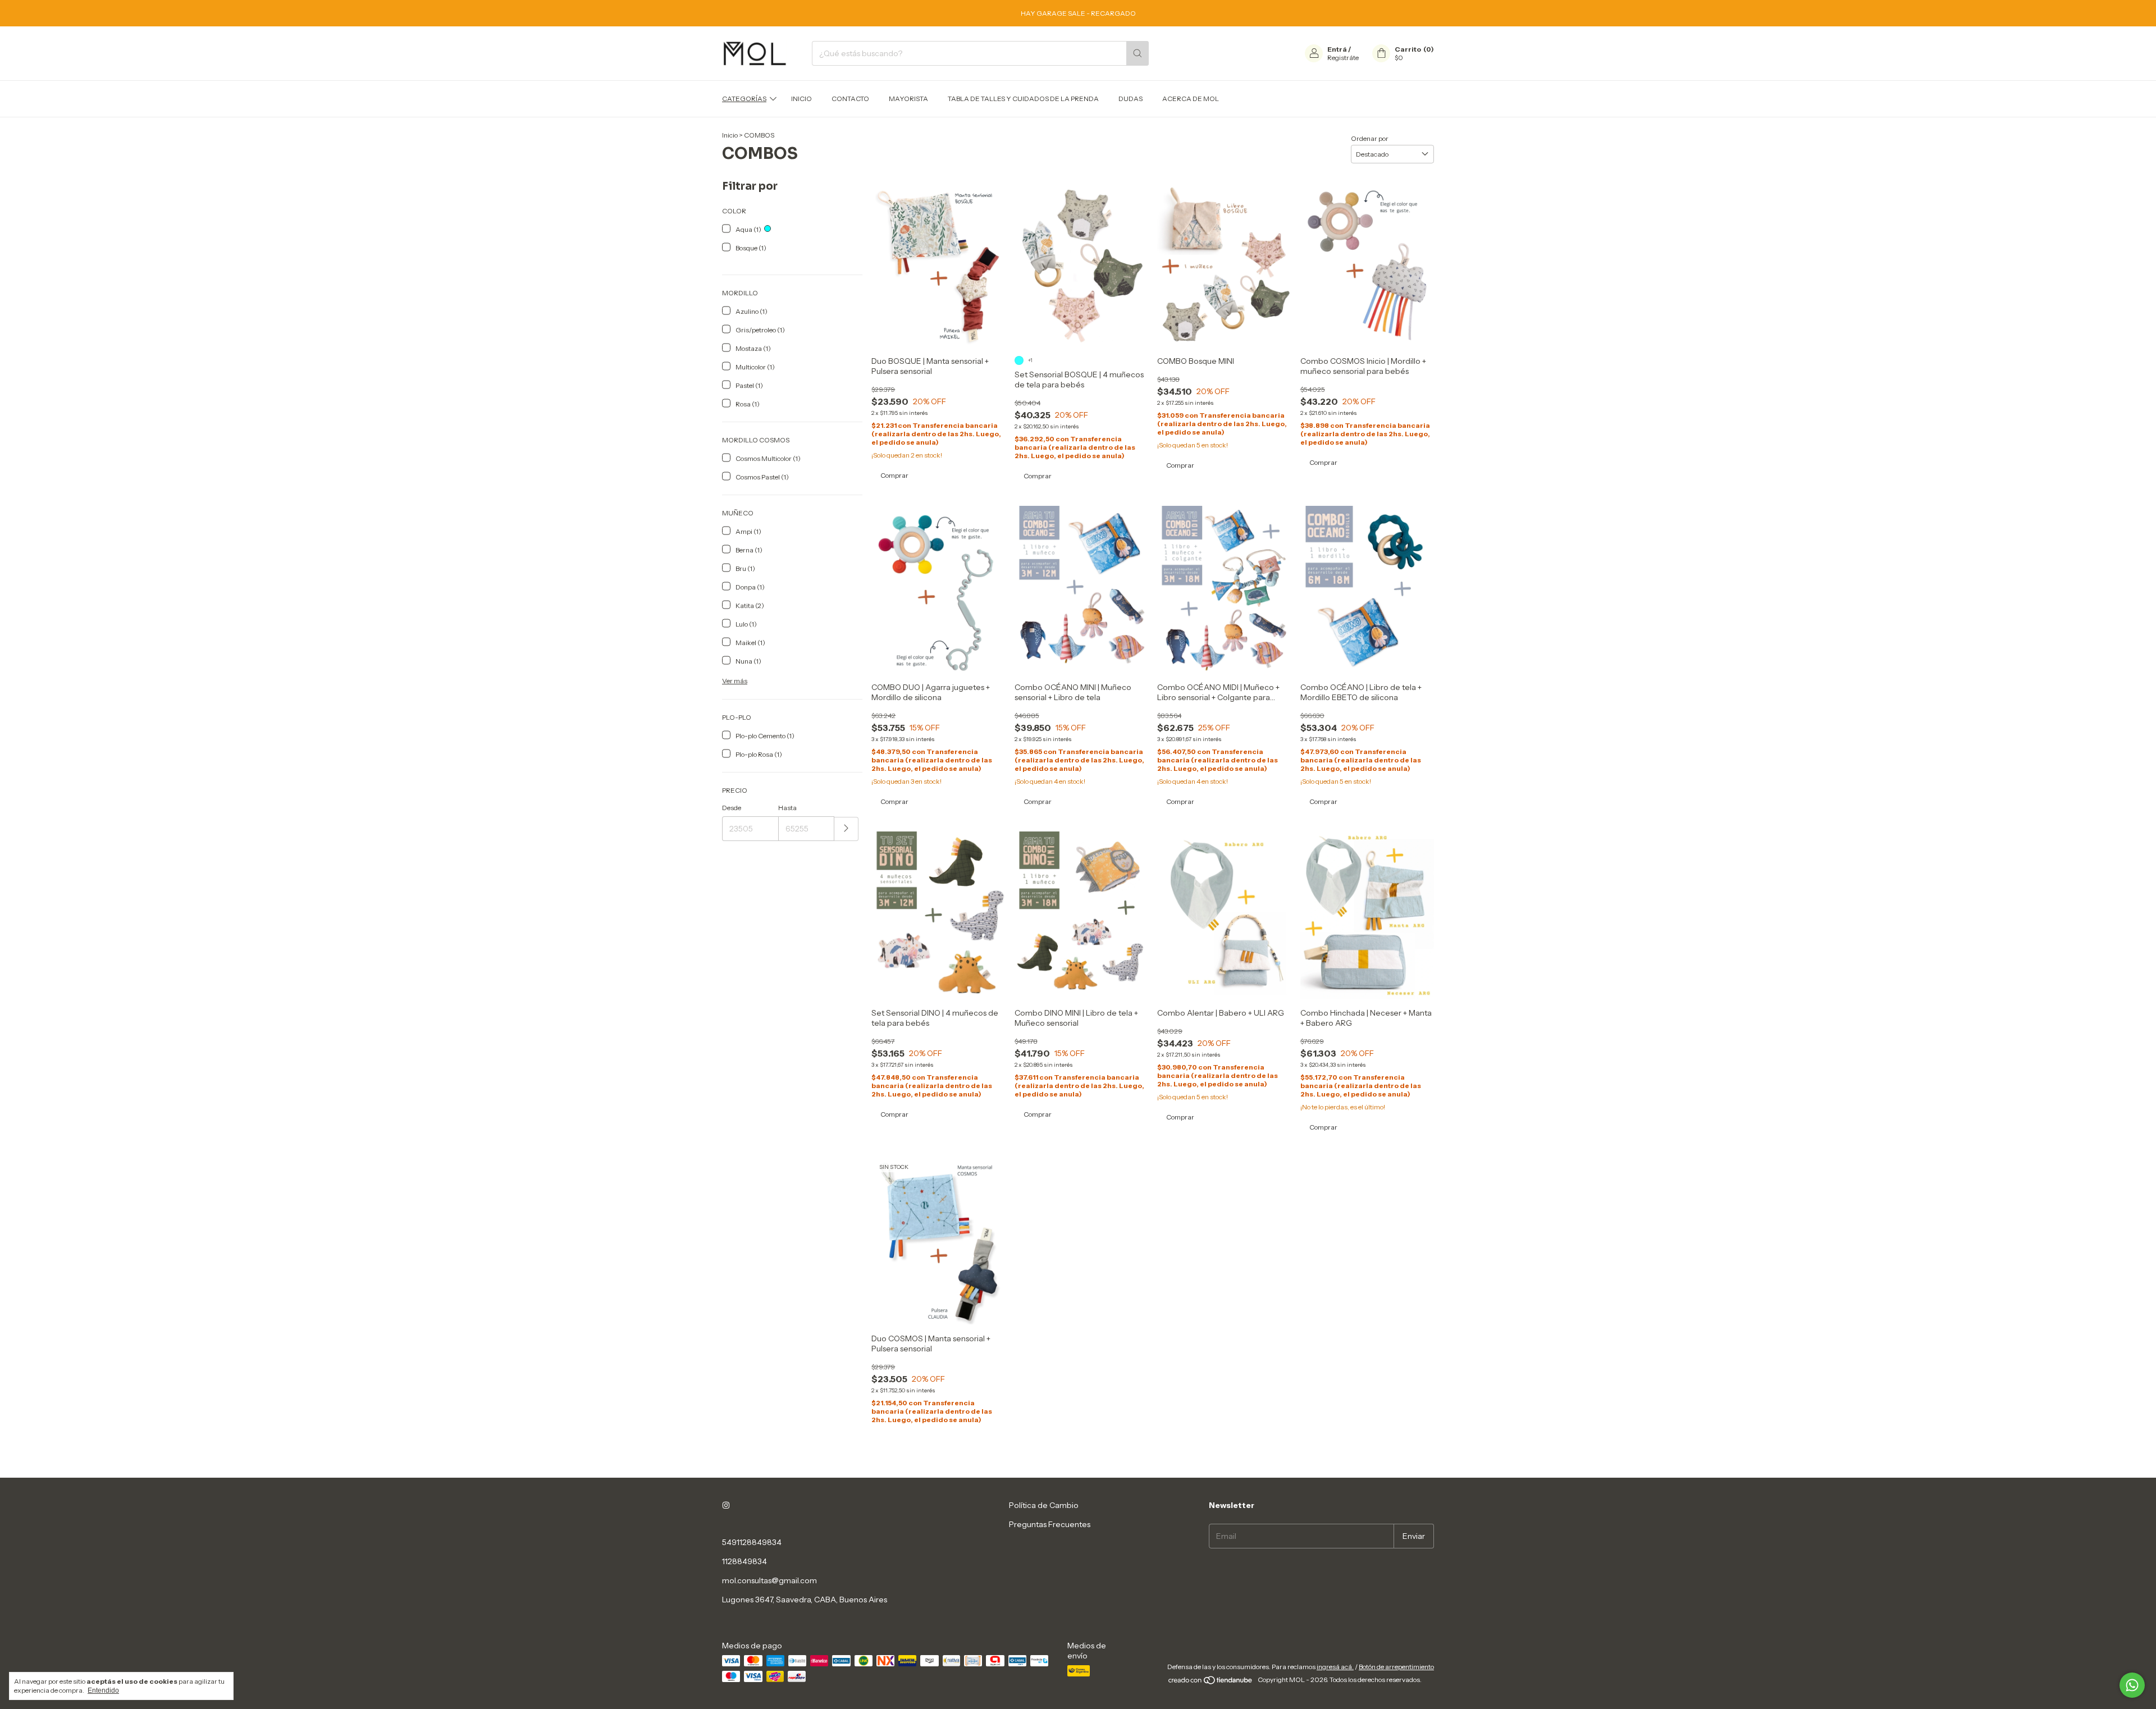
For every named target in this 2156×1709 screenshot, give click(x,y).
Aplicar (846, 829)
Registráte (1343, 58)
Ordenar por (1370, 138)
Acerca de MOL (1191, 99)
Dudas (1130, 99)
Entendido (103, 1690)
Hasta (787, 808)
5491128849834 (752, 1542)
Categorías (744, 99)
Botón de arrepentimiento (1396, 1667)
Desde (732, 808)
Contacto (850, 99)
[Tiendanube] (1211, 1682)
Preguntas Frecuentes (1050, 1524)
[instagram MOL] (726, 1505)
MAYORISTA (908, 99)
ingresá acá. (1335, 1667)
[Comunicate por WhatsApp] (2132, 1685)
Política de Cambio (1044, 1505)
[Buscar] (1138, 53)
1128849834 (744, 1561)
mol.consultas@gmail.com (769, 1580)
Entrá (1337, 49)
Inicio (801, 99)
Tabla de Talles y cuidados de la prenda (1023, 99)
